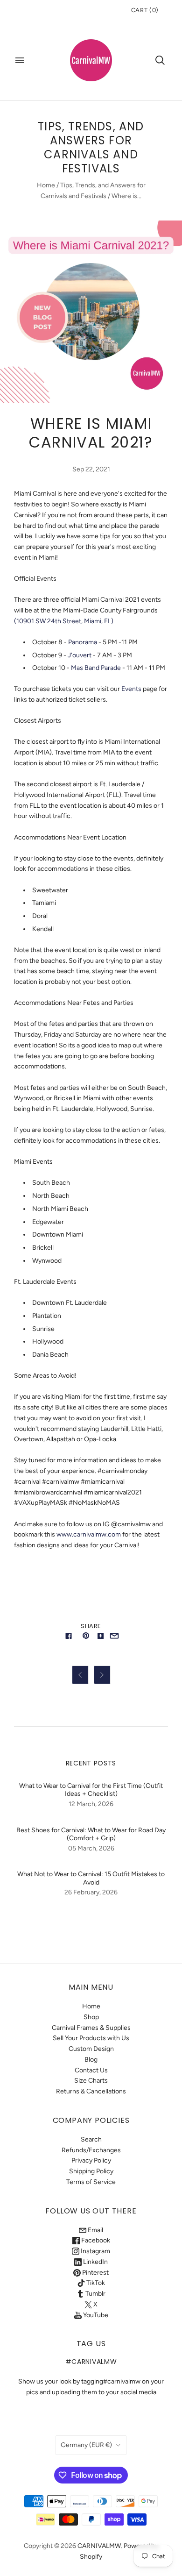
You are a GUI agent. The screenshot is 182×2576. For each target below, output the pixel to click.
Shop (91, 2017)
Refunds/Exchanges (91, 2150)
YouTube (95, 2315)
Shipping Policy (91, 2171)
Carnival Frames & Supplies (91, 2028)
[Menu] (20, 60)
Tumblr (95, 2294)
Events (131, 689)
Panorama (83, 642)
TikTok (95, 2283)
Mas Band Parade (96, 668)
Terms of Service (91, 2182)
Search (91, 2139)
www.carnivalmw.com (89, 1534)
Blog (91, 2060)
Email (95, 2230)
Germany (86, 2445)
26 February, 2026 (91, 1892)
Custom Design (91, 2049)
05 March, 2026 (91, 1848)
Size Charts (91, 2081)
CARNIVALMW (99, 2546)
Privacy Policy (91, 2160)
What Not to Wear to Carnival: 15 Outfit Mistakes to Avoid (91, 1878)
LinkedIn (95, 2262)
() (145, 10)
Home (46, 185)
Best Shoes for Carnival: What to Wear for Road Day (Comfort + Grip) (91, 1834)
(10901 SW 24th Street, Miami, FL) (64, 621)
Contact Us (91, 2070)
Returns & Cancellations (91, 2091)
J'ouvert (80, 655)
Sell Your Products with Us (91, 2038)
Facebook (95, 2240)
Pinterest (95, 2273)
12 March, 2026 (91, 1804)
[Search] (160, 60)
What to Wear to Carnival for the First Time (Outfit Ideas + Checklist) (91, 1790)
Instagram (95, 2251)
